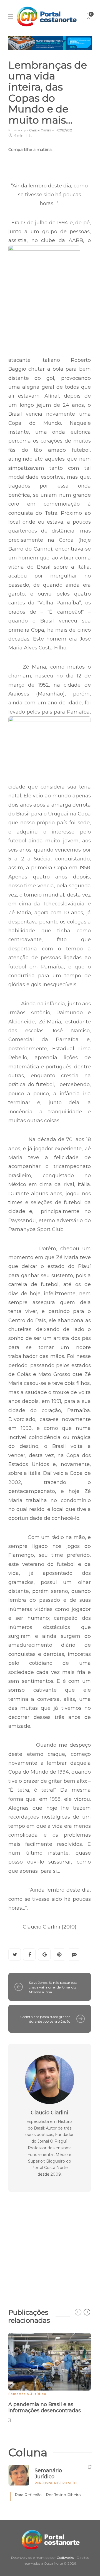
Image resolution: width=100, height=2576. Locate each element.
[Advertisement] (50, 2247)
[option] (50, 2377)
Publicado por (30, 130)
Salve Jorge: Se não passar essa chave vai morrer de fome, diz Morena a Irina (53, 1987)
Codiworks (65, 2558)
